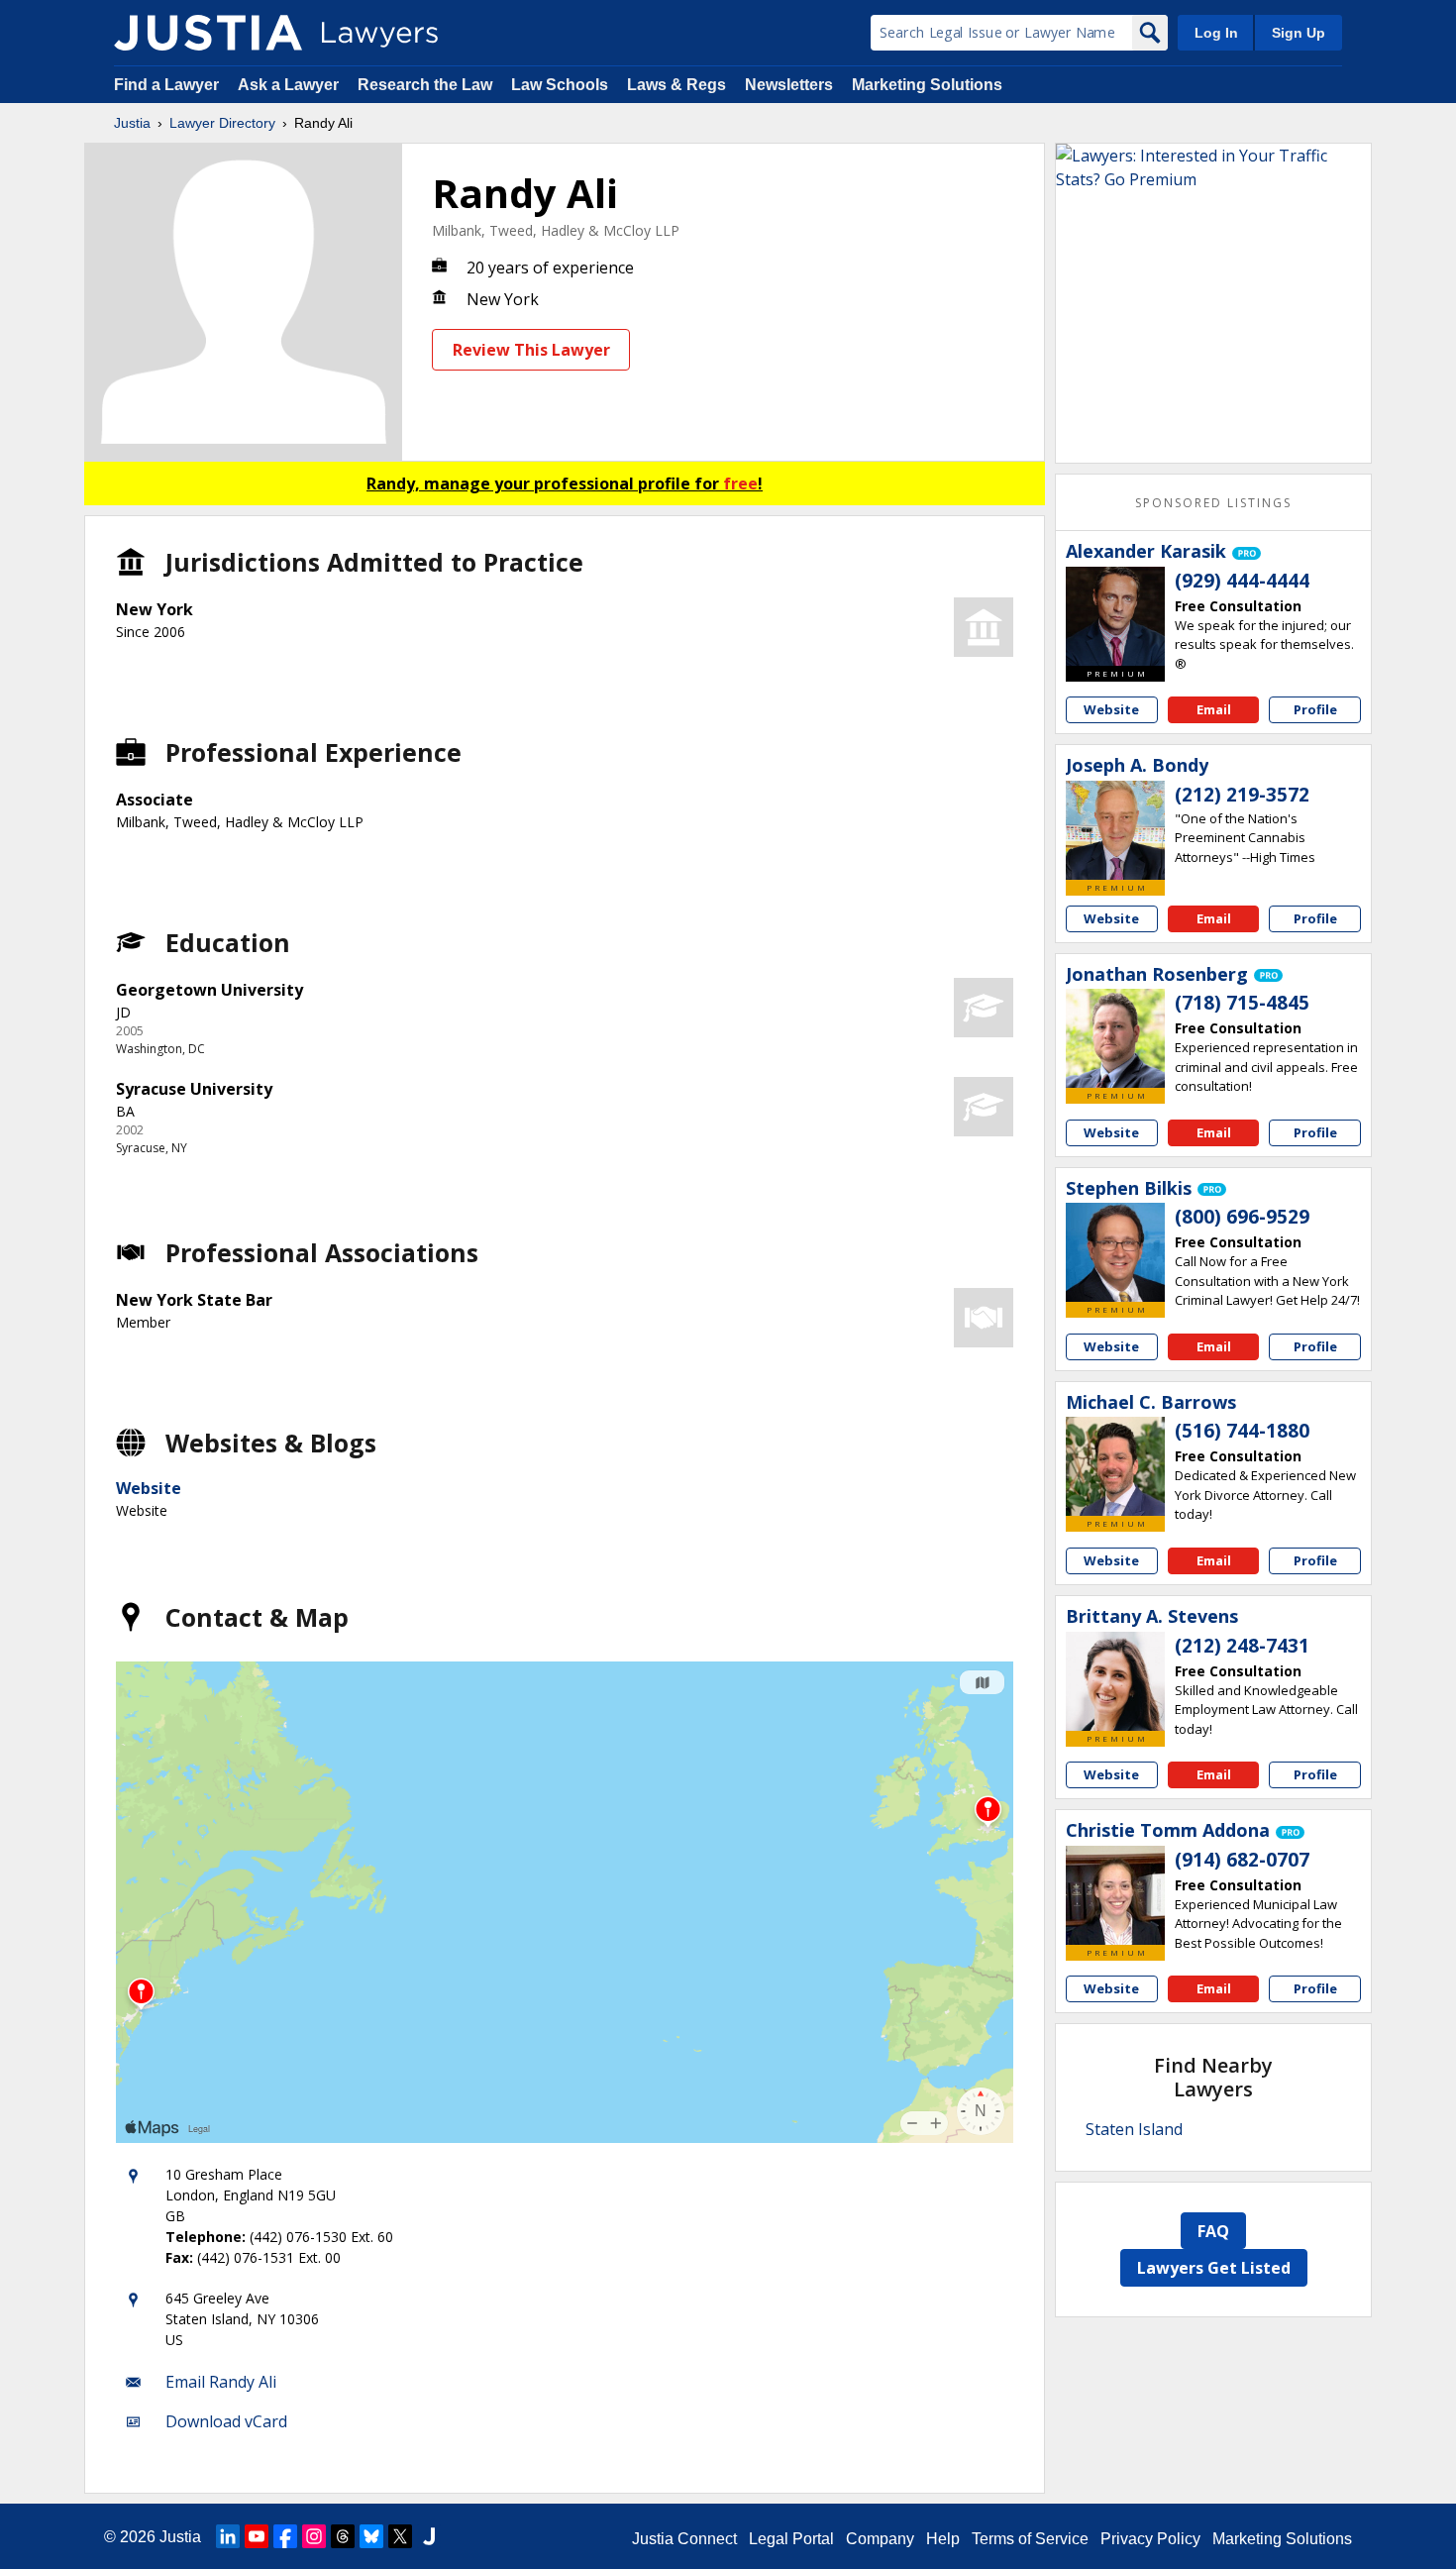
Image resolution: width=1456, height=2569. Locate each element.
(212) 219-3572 (1242, 795)
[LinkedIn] (228, 2536)
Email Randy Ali (221, 2382)
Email (1214, 709)
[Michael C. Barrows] (1115, 1466)
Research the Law (425, 85)
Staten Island (1134, 2129)
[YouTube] (257, 2536)
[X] (400, 2536)
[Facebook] (285, 2536)
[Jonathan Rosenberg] (1115, 1038)
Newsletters (789, 85)
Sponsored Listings (1213, 503)
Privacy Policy (1150, 2539)
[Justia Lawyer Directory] (208, 33)
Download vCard (226, 2421)
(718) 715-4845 (1242, 1003)
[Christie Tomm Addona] (1115, 1895)
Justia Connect (684, 2539)
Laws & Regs (676, 85)
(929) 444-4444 (1242, 581)
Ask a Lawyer (290, 85)
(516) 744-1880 (1242, 1431)
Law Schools (560, 85)
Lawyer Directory (222, 123)
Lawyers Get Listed (1214, 2268)
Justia (132, 123)
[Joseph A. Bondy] (1115, 830)
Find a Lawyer (166, 85)
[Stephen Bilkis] (1115, 1252)
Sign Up (1299, 33)
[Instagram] (314, 2536)
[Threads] (343, 2536)
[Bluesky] (371, 2536)
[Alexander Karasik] (1115, 616)
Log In (1216, 33)
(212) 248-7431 (1242, 1646)
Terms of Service (1030, 2539)
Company (880, 2539)
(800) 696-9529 (1242, 1217)
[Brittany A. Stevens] (1115, 1681)
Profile (1315, 709)
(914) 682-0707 (1242, 1860)
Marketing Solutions (927, 85)
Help (943, 2539)
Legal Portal (791, 2539)
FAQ (1213, 2231)
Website (149, 1488)
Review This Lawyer (531, 350)
